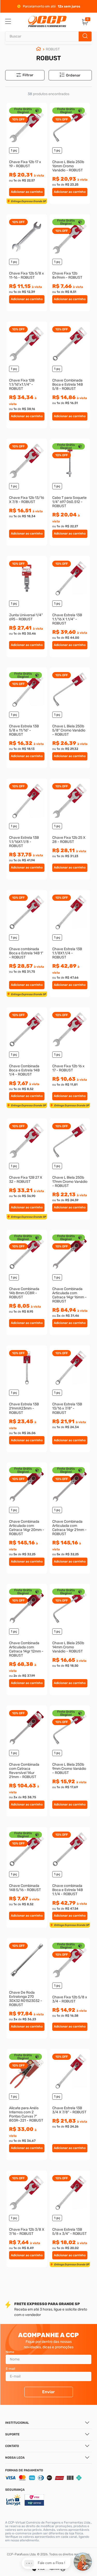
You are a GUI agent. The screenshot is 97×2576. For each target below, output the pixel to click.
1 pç (14, 150)
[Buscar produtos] (85, 36)
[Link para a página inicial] (39, 49)
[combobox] (48, 36)
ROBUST (53, 49)
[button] (73, 75)
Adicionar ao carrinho (27, 192)
